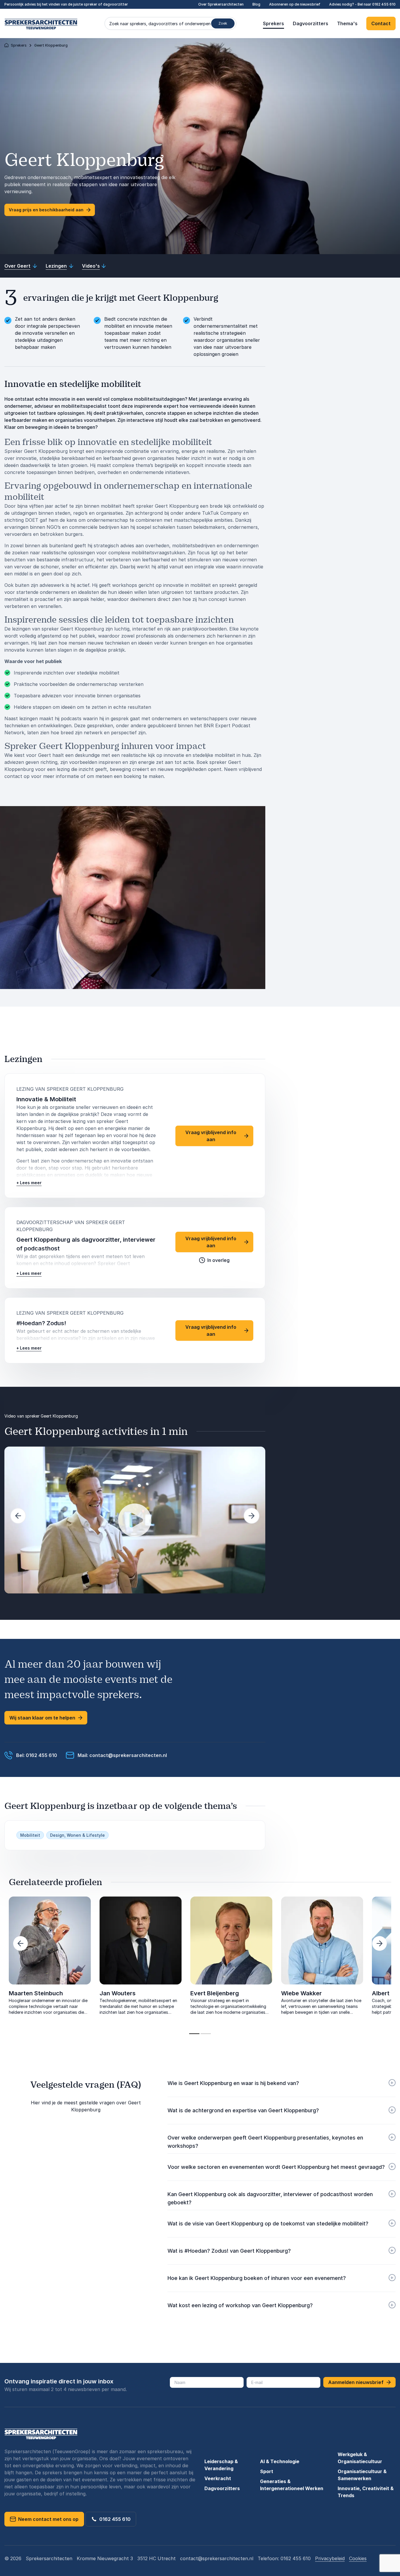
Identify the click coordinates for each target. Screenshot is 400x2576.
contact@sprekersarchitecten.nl (217, 2558)
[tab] (194, 2034)
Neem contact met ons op (47, 2519)
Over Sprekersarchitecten (221, 4)
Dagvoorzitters (311, 23)
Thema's (347, 23)
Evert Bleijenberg (215, 1993)
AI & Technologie (280, 2461)
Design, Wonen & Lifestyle (77, 1835)
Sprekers (273, 23)
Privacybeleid (330, 2558)
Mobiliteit (30, 1835)
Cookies (358, 2558)
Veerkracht (218, 2478)
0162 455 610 (384, 4)
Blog (256, 4)
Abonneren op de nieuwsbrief (295, 4)
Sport (267, 2471)
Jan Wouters (118, 1993)
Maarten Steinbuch (36, 1993)
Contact (381, 23)
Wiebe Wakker (301, 1993)
